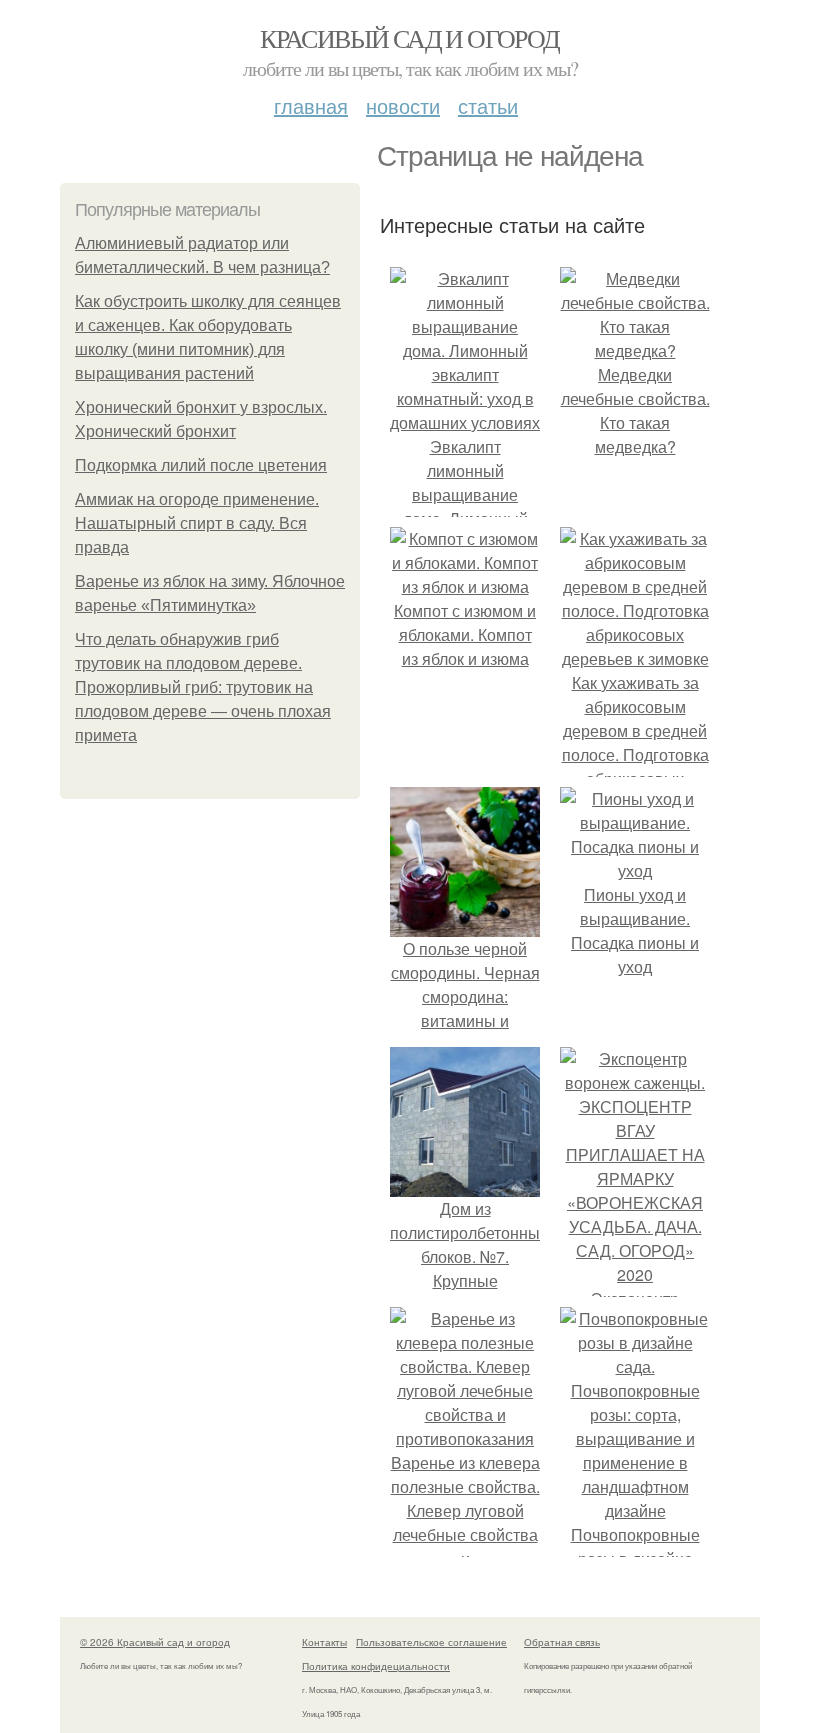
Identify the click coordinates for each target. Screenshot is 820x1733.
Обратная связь (562, 1642)
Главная (311, 105)
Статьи (488, 105)
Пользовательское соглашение (431, 1642)
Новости (403, 105)
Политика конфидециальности (376, 1666)
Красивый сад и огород (409, 38)
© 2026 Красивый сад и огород (155, 1642)
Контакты (324, 1642)
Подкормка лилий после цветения (201, 465)
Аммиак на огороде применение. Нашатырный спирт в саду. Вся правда (197, 523)
